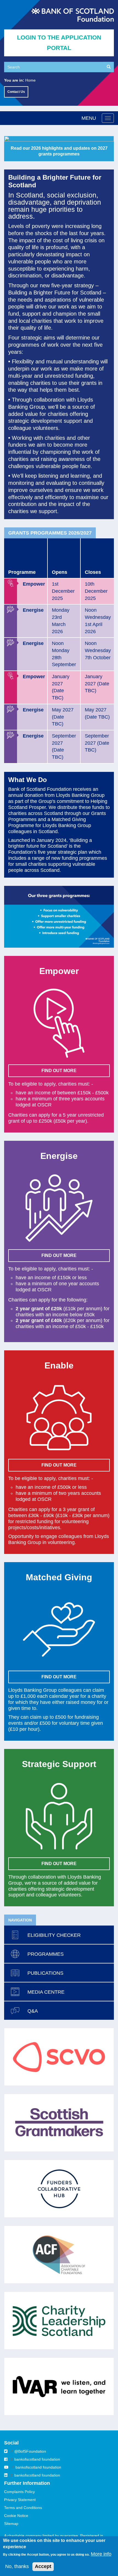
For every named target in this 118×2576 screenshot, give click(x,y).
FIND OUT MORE (59, 1071)
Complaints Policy (19, 2492)
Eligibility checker (54, 1935)
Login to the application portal (59, 43)
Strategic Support (59, 1764)
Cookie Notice (16, 2516)
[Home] (73, 15)
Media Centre (46, 1992)
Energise (59, 1156)
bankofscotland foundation (37, 2459)
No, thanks (17, 2566)
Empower (59, 971)
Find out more (59, 1677)
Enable (59, 1365)
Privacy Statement (20, 2500)
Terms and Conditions (23, 2508)
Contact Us (16, 92)
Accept (43, 2566)
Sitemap (11, 2524)
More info (101, 2554)
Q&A (33, 2011)
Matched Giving (59, 1577)
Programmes (46, 1954)
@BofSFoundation (30, 2451)
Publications (45, 1973)
